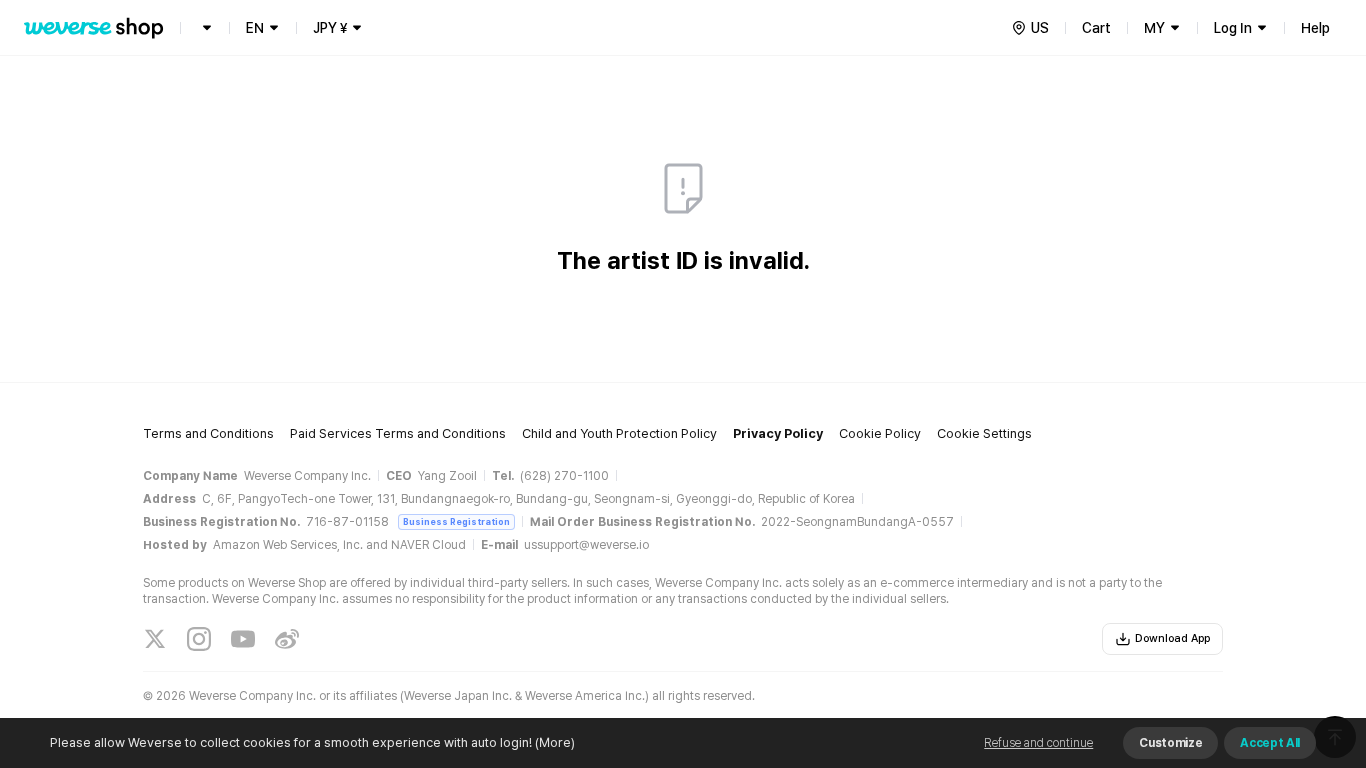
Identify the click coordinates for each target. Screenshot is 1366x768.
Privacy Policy (778, 433)
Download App (1172, 638)
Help (1315, 28)
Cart (1096, 28)
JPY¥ (330, 28)
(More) (555, 742)
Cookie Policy (880, 433)
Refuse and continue (1038, 743)
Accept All (1270, 743)
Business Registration (456, 521)
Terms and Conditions (208, 433)
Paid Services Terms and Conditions (398, 433)
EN (255, 28)
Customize (1170, 743)
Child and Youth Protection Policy (619, 433)
